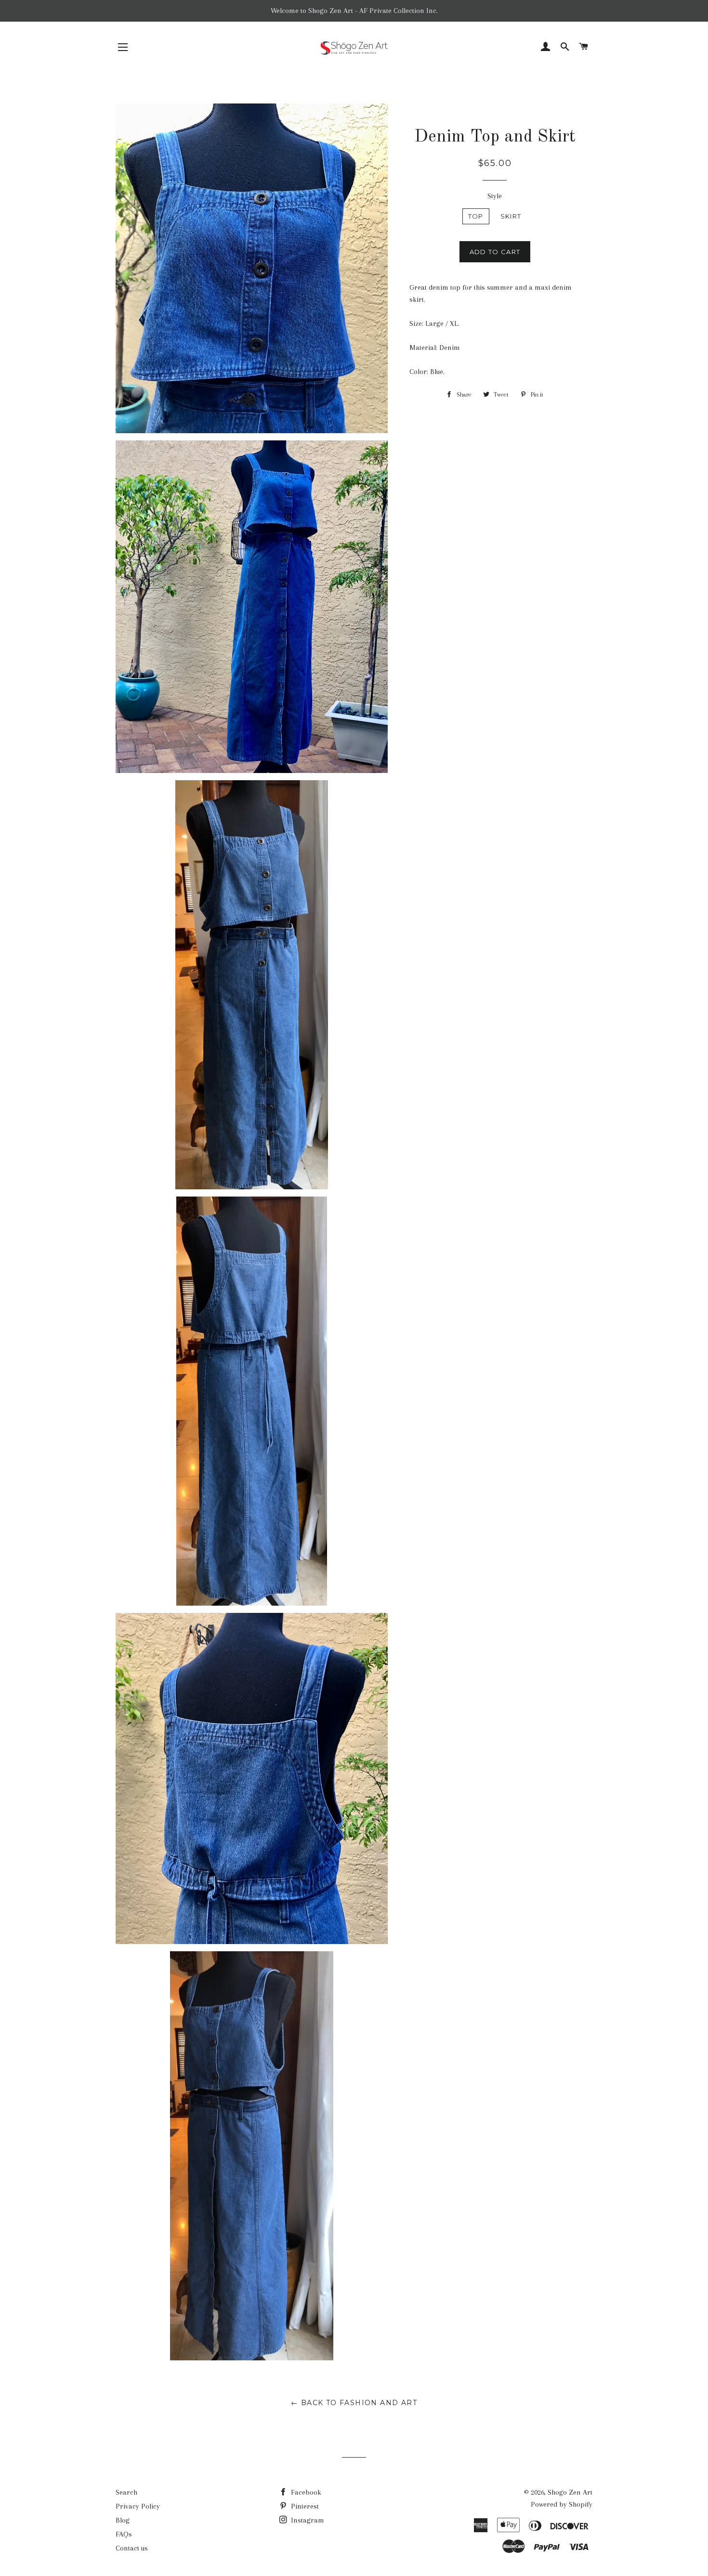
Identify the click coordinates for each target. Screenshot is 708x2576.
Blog (123, 2520)
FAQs (124, 2534)
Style (495, 196)
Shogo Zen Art (570, 2492)
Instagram (307, 2520)
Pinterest (304, 2506)
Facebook (305, 2492)
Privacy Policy (138, 2506)
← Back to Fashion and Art (354, 2403)
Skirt (511, 216)
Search (126, 2492)
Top (476, 216)
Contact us (132, 2548)
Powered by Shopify (562, 2504)
